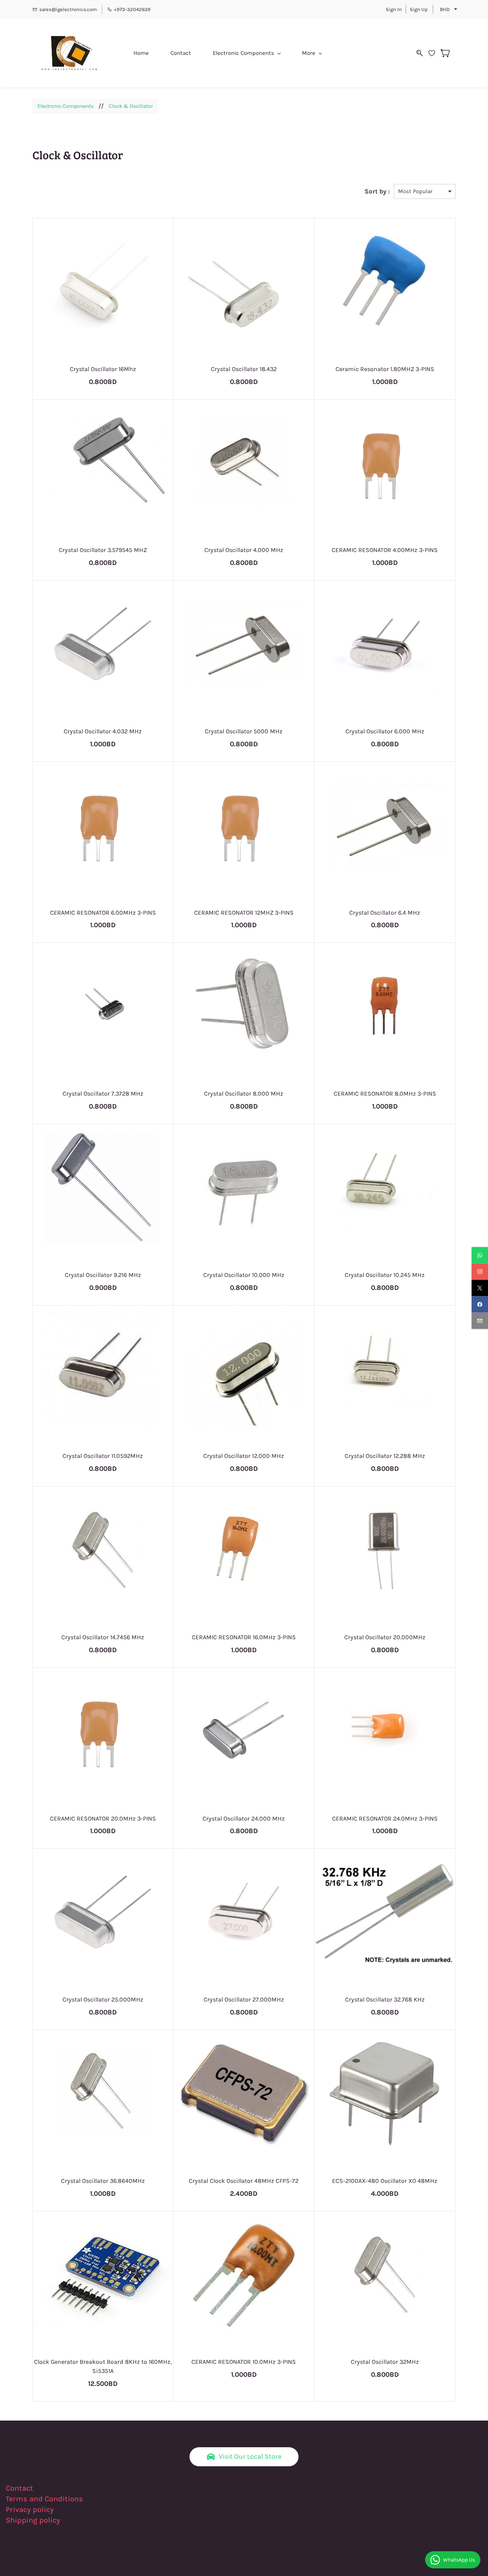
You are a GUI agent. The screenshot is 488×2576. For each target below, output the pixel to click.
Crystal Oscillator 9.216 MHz (103, 1275)
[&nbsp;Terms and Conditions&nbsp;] (88, 2499)
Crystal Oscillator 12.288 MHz (385, 1456)
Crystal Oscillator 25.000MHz (103, 1999)
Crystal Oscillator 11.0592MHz (103, 1456)
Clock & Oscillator (131, 106)
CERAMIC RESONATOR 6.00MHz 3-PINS (103, 913)
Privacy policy (31, 2510)
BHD (445, 9)
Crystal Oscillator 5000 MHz (244, 731)
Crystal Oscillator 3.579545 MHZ (103, 550)
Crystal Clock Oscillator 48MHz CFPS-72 (244, 2181)
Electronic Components (65, 106)
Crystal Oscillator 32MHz (385, 2362)
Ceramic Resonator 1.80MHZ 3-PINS (385, 369)
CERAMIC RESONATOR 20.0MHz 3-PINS (103, 1818)
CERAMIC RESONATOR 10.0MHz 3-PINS (244, 2362)
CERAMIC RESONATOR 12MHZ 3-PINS (244, 913)
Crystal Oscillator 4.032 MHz (103, 731)
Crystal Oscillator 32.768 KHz (385, 1999)
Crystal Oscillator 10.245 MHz (385, 1275)
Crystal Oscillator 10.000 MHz (244, 1275)
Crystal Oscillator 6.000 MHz (385, 731)
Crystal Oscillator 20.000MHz (385, 1637)
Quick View (103, 310)
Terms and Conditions (44, 2499)
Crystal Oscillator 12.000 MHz (244, 1456)
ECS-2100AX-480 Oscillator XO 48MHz (385, 2181)
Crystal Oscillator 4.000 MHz (244, 550)
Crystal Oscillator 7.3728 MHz (103, 1094)
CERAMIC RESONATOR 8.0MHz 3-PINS (385, 1094)
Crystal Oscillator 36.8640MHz (103, 2181)
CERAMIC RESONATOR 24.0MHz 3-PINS (385, 1818)
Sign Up (419, 9)
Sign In (394, 9)
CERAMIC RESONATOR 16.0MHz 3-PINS (244, 1637)
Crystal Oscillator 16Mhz (103, 369)
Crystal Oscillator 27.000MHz (244, 1999)
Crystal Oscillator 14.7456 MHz (103, 1637)
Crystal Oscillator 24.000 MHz (244, 1818)
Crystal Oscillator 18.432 (244, 369)
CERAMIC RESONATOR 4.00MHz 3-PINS (385, 550)
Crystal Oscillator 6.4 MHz (385, 913)
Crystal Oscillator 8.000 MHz (244, 1094)
